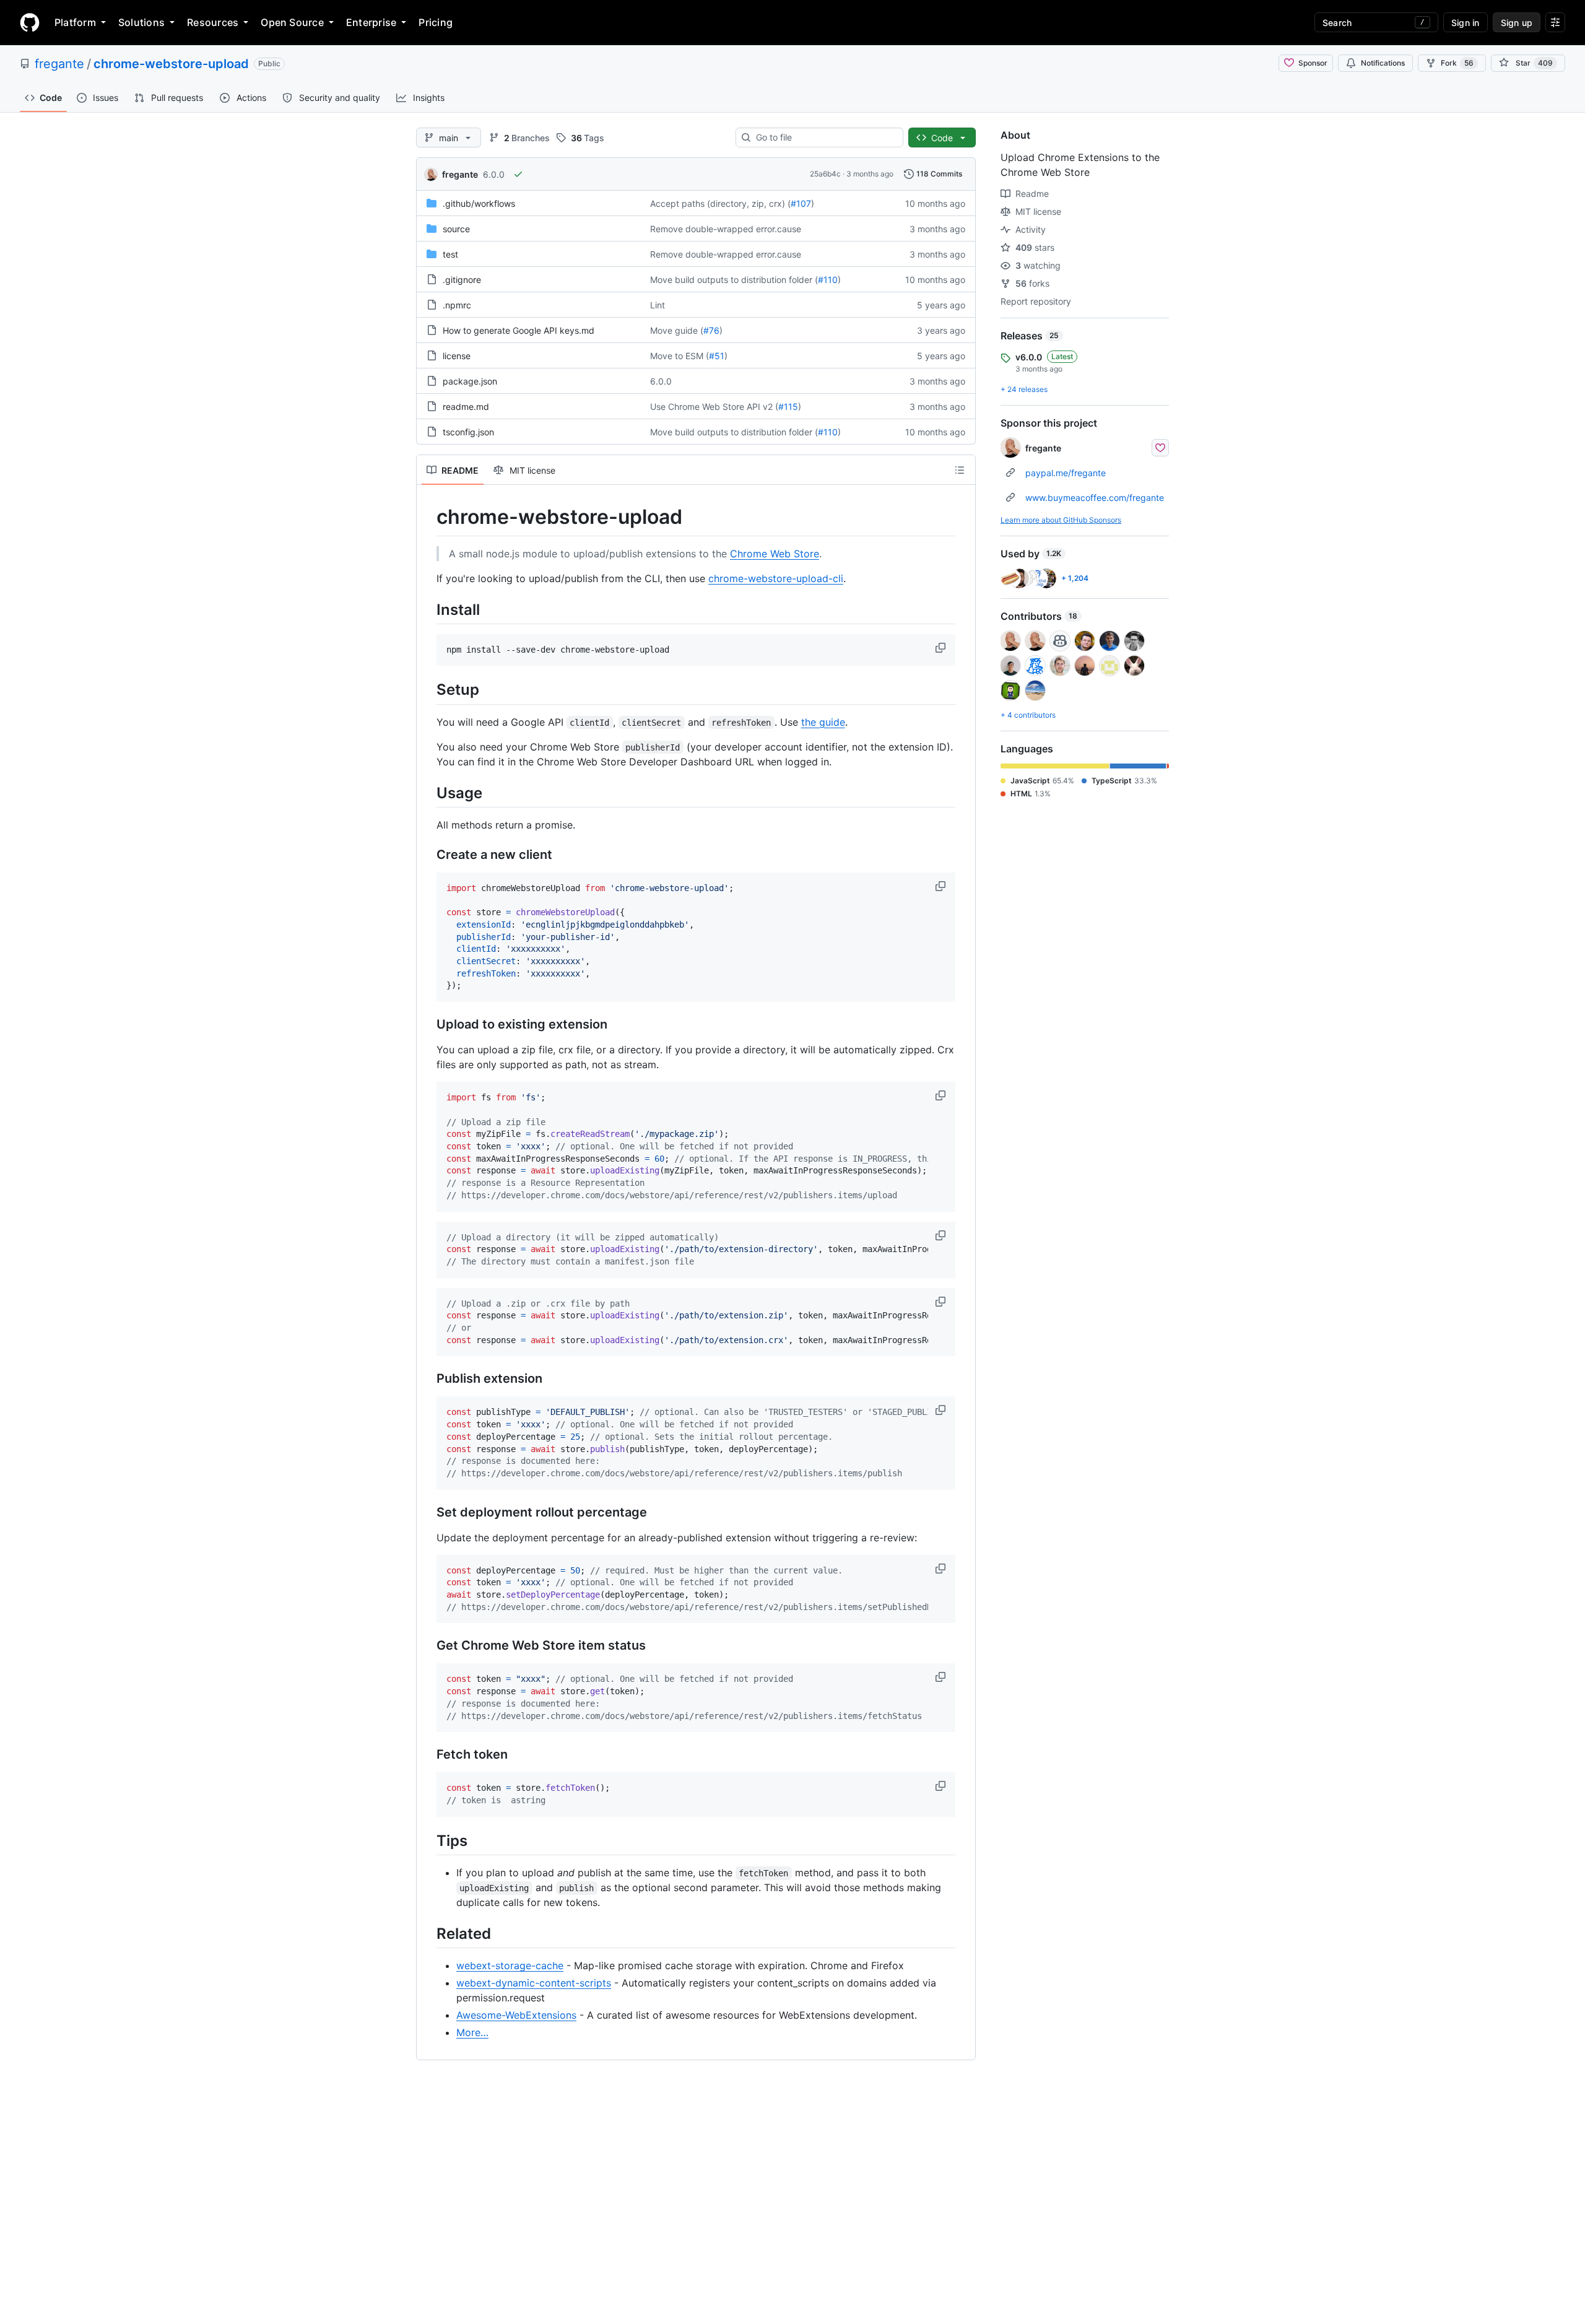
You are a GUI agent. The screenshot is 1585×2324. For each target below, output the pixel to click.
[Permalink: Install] (428, 609)
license (457, 356)
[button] (942, 648)
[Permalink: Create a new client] (428, 855)
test (450, 254)
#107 (801, 203)
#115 (788, 407)
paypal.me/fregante (1066, 473)
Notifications (1383, 63)
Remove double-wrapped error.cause (726, 229)
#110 (828, 280)
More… (472, 2032)
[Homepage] (30, 22)
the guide (823, 722)
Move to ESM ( (680, 356)
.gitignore (462, 280)
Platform (75, 22)
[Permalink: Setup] (428, 690)
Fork (1457, 63)
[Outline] (960, 470)
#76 (711, 330)
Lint (658, 305)
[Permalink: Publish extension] (428, 1379)
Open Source (292, 22)
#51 (717, 356)
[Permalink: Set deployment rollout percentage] (428, 1512)
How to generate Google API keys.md (519, 330)
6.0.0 (494, 174)
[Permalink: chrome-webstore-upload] (428, 517)
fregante (59, 64)
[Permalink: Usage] (428, 793)
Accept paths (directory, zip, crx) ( (720, 203)
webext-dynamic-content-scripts (534, 1983)
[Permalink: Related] (428, 1933)
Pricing (436, 22)
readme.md (466, 407)
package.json (470, 381)
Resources (213, 22)
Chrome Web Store (775, 554)
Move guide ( (677, 330)
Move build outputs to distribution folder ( (734, 280)
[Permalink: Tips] (428, 1840)
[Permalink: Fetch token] (428, 1755)
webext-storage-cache (510, 1965)
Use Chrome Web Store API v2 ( (714, 407)
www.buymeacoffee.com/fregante (1095, 498)
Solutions (141, 22)
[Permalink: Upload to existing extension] (428, 1025)
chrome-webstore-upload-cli (776, 578)
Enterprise (371, 22)
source (456, 229)
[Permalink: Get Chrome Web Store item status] (428, 1646)
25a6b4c (825, 174)
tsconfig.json (468, 432)
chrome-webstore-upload (171, 64)
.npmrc (457, 305)
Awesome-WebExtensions (516, 2015)
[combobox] (824, 137)
